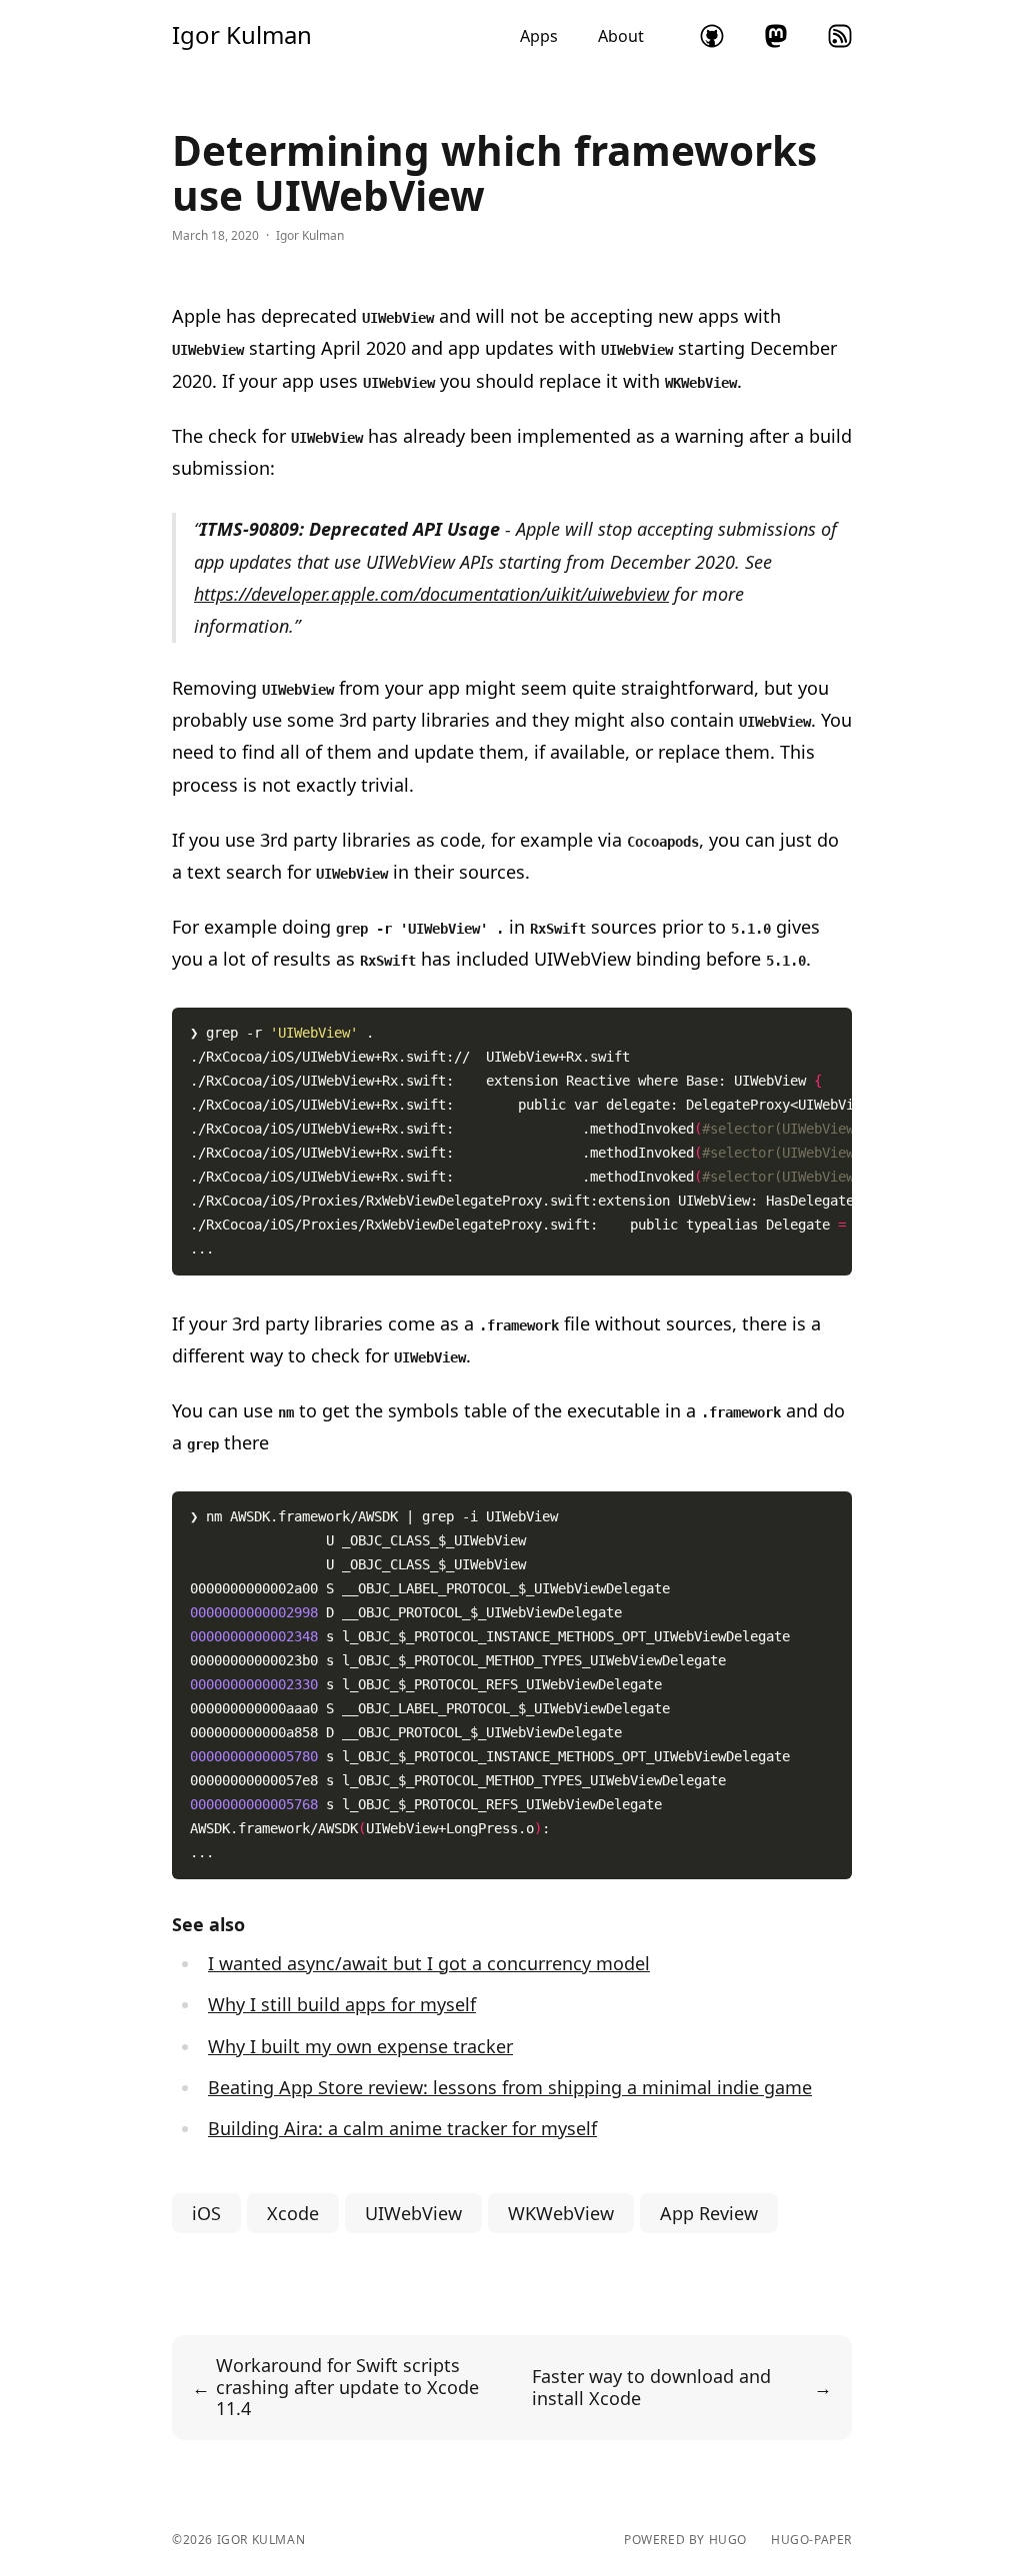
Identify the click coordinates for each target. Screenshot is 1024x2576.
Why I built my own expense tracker (360, 2046)
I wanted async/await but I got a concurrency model (429, 1963)
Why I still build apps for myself (342, 2004)
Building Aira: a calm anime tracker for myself (402, 2128)
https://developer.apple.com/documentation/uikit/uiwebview (431, 594)
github (712, 36)
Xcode (293, 2213)
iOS (206, 2213)
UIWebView (413, 2213)
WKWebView (561, 2213)
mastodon (776, 36)
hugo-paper (811, 2540)
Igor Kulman (242, 35)
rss (840, 36)
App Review (709, 2213)
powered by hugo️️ (685, 2540)
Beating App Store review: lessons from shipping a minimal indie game (510, 2087)
